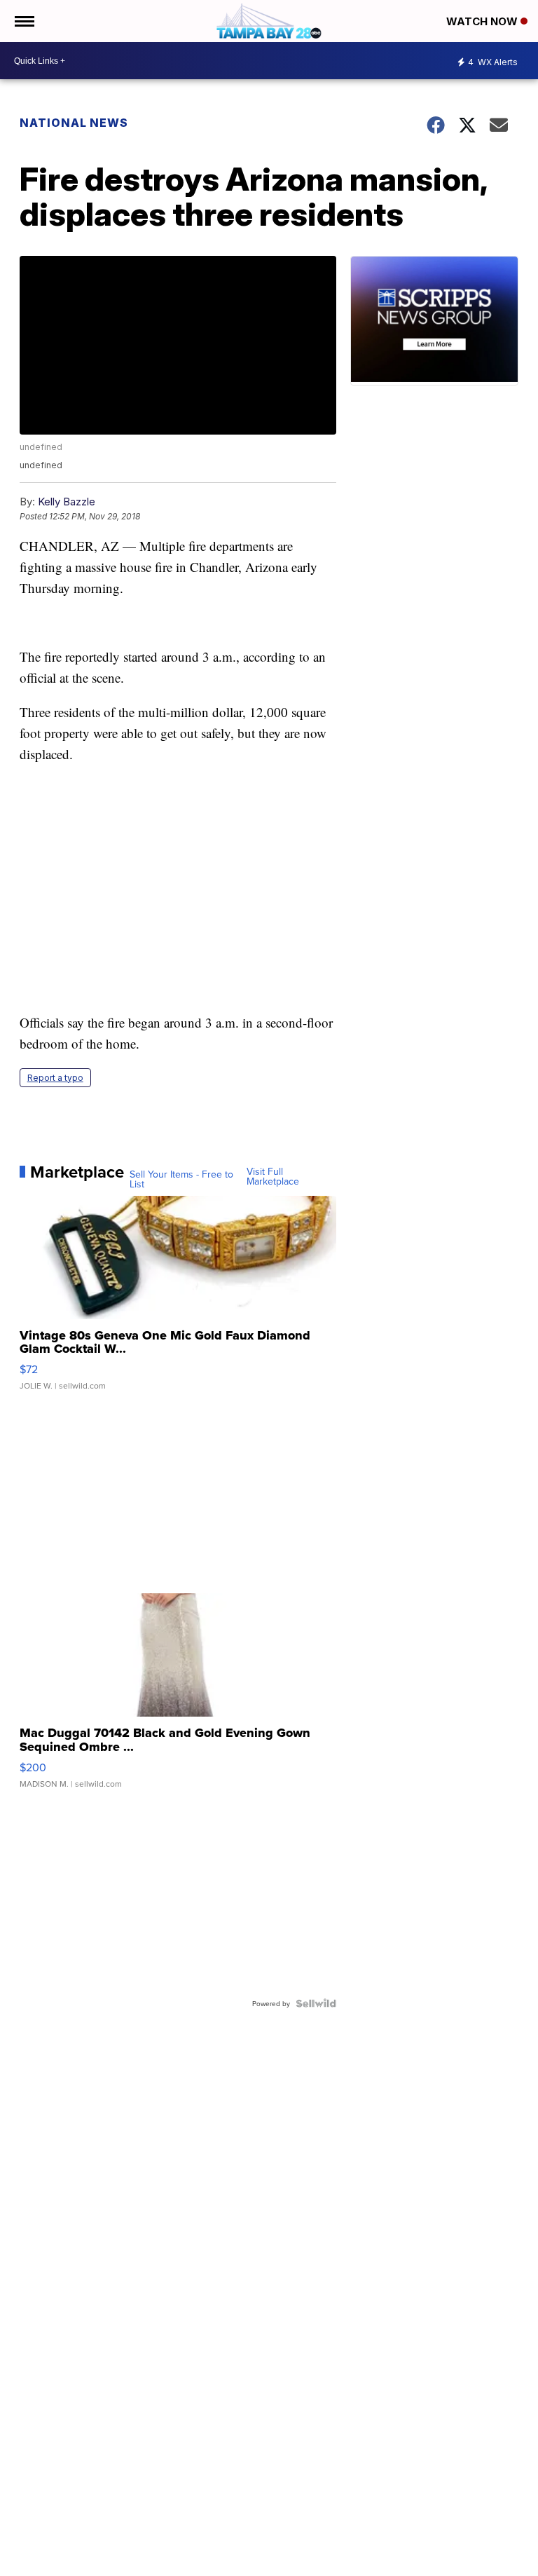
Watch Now (483, 21)
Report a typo (55, 1078)
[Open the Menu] (23, 21)
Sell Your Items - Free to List (181, 1179)
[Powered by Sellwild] (316, 2003)
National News (74, 123)
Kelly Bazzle (67, 502)
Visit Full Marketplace (273, 1176)
